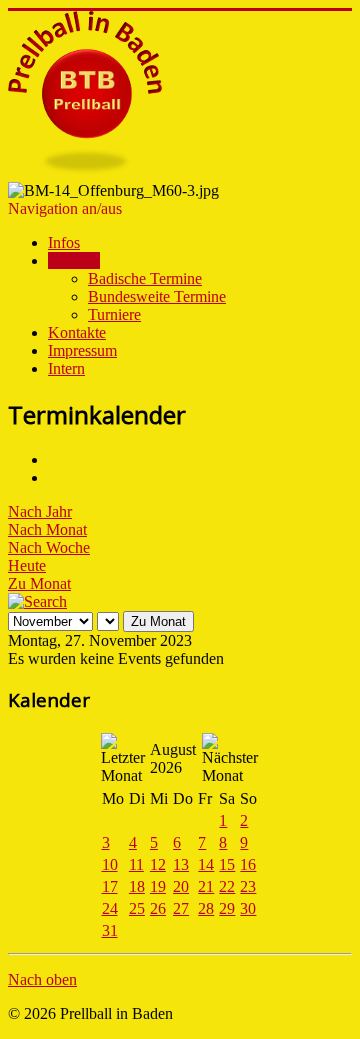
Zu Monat (39, 583)
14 (206, 864)
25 (137, 908)
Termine (74, 260)
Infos (64, 242)
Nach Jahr (40, 511)
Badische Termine (145, 278)
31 (110, 930)
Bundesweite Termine (157, 296)
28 (206, 908)
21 (206, 886)
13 (181, 864)
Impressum (82, 350)
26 (158, 908)
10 (110, 864)
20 (181, 886)
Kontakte (77, 332)
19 (158, 886)
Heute (27, 565)
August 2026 (173, 758)
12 (158, 864)
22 (227, 886)
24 (110, 908)
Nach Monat (47, 529)
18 (137, 886)
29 (227, 908)
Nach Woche (49, 547)
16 (248, 864)
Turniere (114, 314)
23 (248, 886)
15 (227, 864)
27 (181, 908)
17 (110, 886)
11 (136, 864)
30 (248, 908)
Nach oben (42, 979)
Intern (66, 368)
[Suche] (37, 601)
